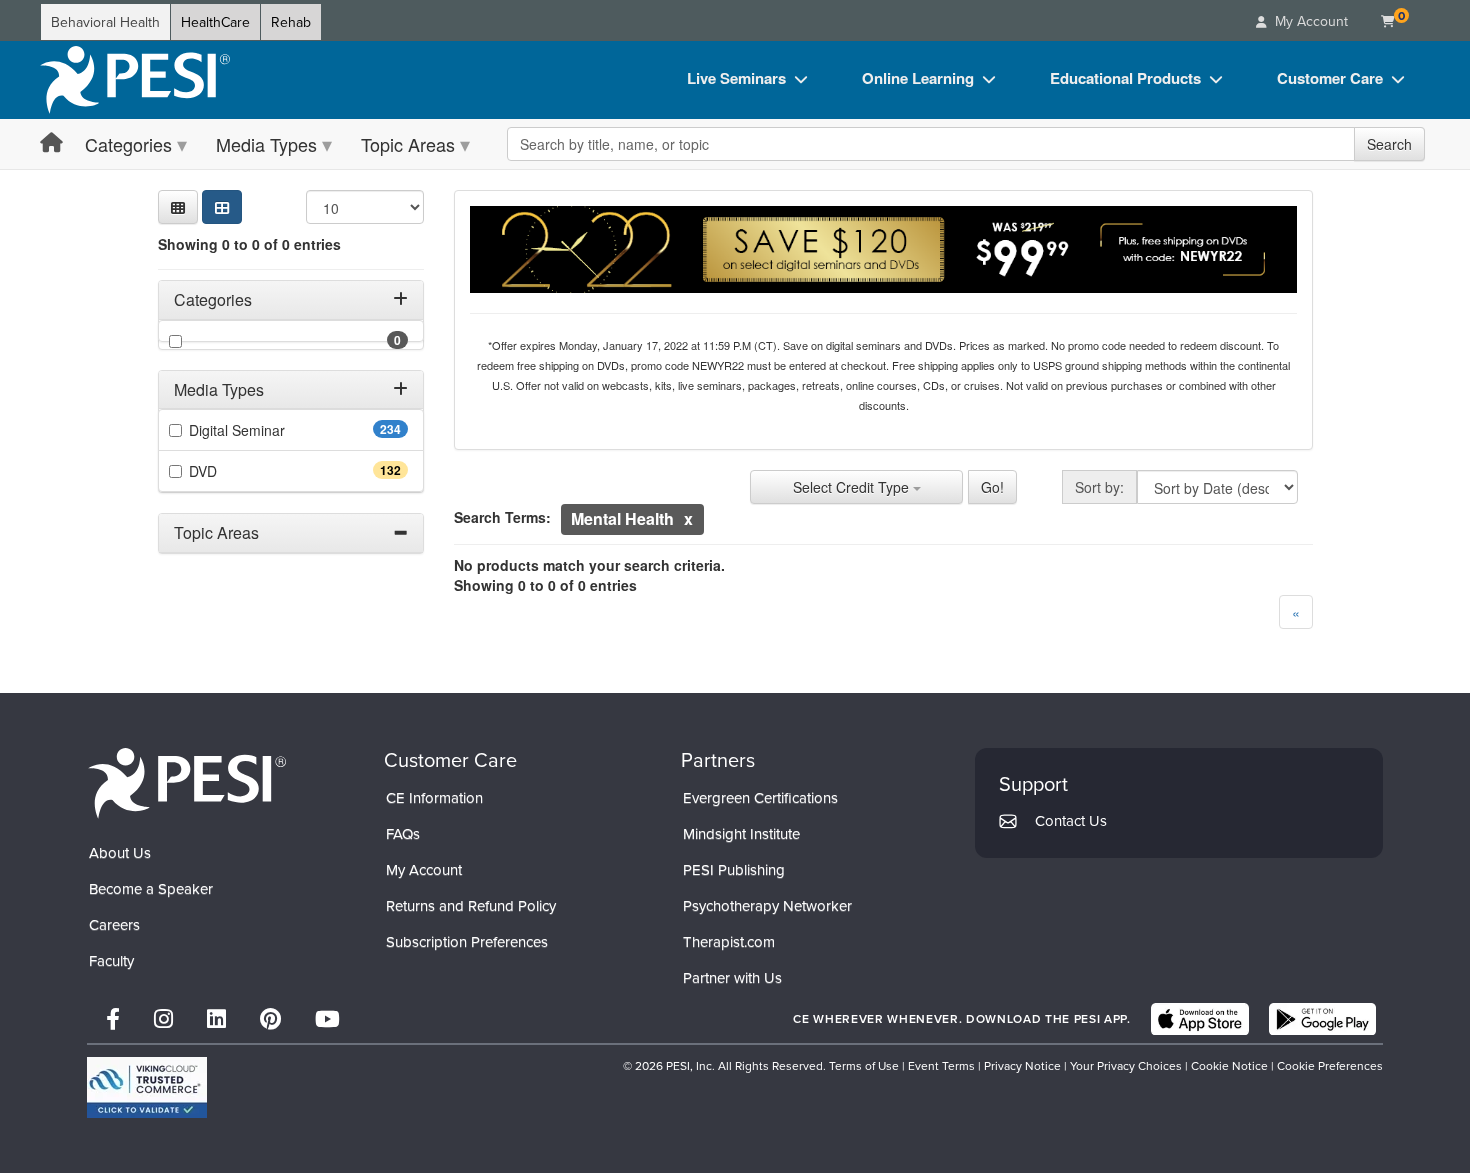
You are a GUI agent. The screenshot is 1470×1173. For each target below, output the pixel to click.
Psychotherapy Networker (767, 905)
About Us (120, 852)
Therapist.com (729, 941)
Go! (992, 487)
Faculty (111, 960)
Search (1389, 144)
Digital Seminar (272, 430)
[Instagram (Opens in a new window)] (163, 1018)
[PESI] (187, 782)
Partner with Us (732, 977)
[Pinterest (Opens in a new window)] (270, 1018)
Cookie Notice (1229, 1065)
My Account (424, 869)
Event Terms (941, 1065)
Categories (128, 144)
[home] (135, 80)
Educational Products (1125, 78)
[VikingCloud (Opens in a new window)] (147, 1087)
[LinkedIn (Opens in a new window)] (216, 1018)
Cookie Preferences (1330, 1065)
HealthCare (215, 22)
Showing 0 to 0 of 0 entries (249, 244)
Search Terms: (502, 517)
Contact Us (1071, 820)
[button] (178, 207)
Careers (114, 924)
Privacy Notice (1022, 1065)
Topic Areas (408, 144)
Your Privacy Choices (1126, 1065)
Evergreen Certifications (760, 797)
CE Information (434, 797)
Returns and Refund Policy (471, 905)
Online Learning (918, 78)
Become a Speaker (151, 888)
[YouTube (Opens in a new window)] (327, 1018)
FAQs (403, 833)
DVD (238, 471)
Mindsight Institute (741, 833)
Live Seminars (736, 78)
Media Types (266, 144)
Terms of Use (864, 1065)
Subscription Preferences (467, 941)
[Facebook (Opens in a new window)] (113, 1018)
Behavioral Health (105, 22)
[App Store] (1200, 1019)
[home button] (51, 143)
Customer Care (1330, 78)
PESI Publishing (734, 869)
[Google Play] (1322, 1019)
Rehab (291, 22)
